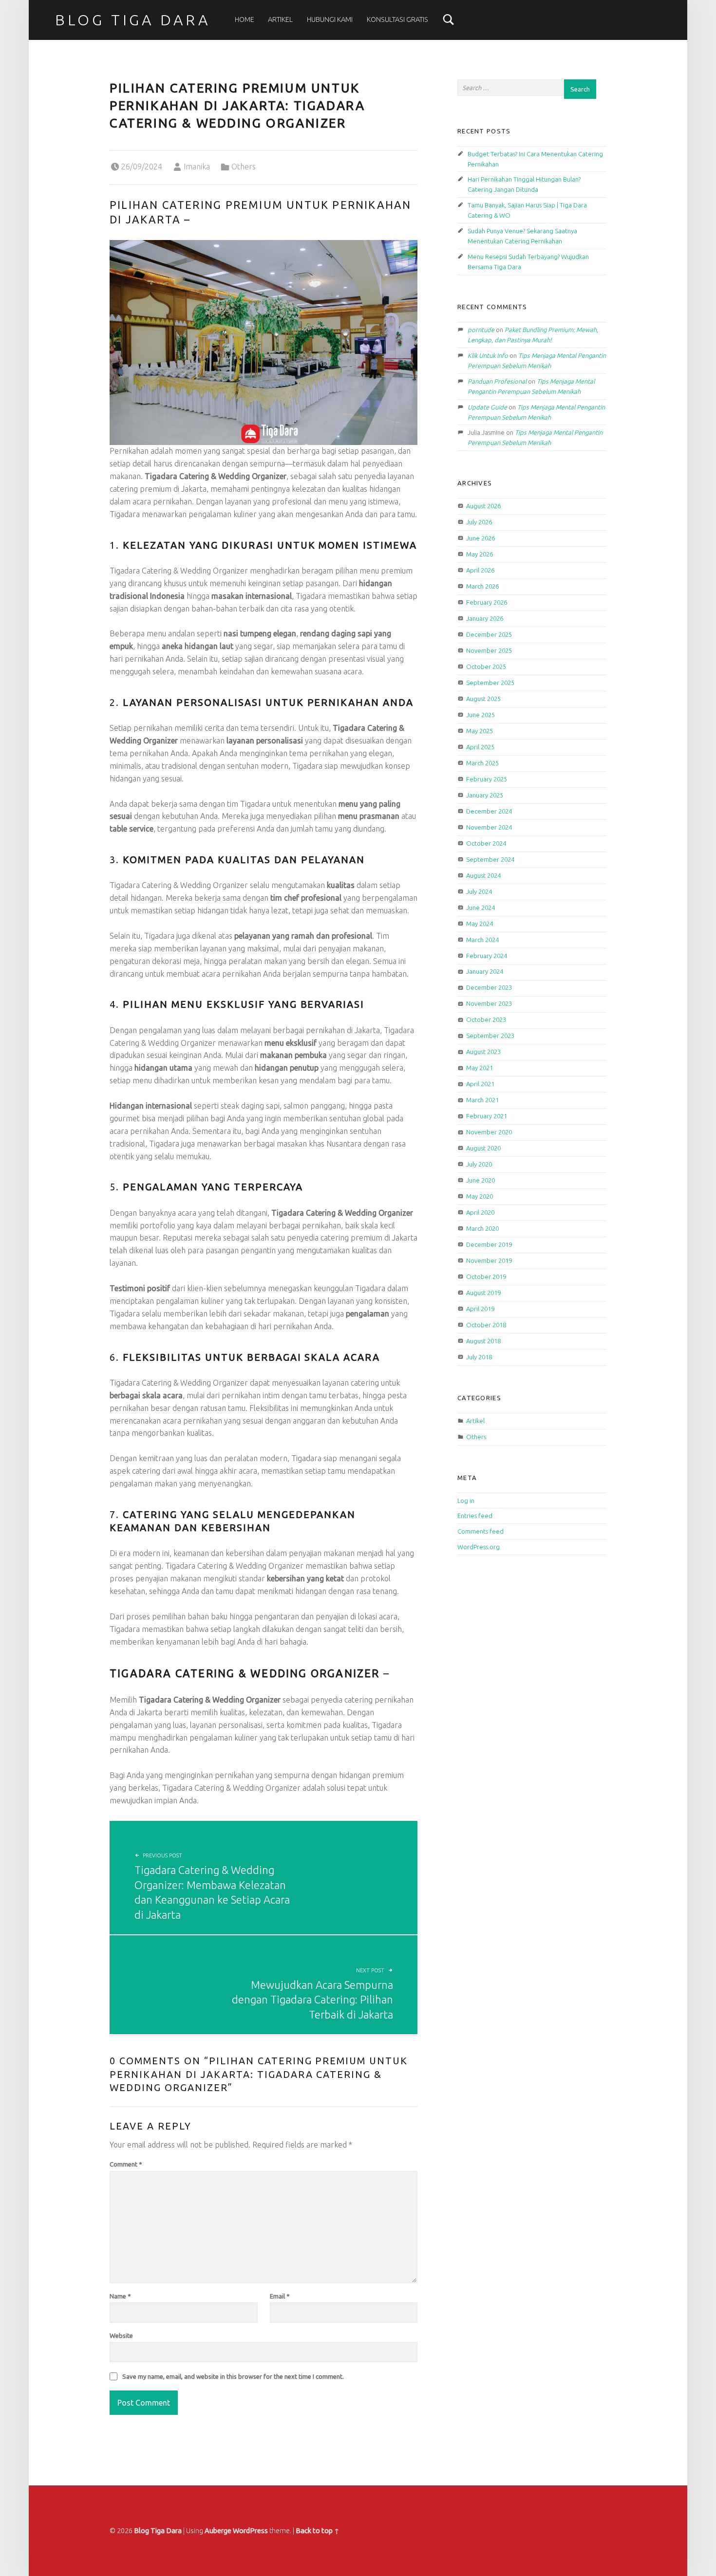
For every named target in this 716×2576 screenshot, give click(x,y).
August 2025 (483, 699)
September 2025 (490, 683)
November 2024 (489, 827)
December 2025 (489, 634)
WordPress (250, 2531)
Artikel (280, 19)
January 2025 (485, 795)
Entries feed (475, 1516)
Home (245, 19)
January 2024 (485, 971)
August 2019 (483, 1293)
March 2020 (482, 1228)
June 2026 (480, 538)
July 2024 (479, 891)
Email (280, 2296)
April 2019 (480, 1309)
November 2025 (489, 650)
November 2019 (489, 1260)
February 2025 (487, 779)
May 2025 (480, 731)
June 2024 (480, 908)
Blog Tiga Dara (133, 20)
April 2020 (480, 1212)
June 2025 (480, 715)
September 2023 (490, 1036)
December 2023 (489, 987)
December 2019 (489, 1244)
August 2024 (483, 875)
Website (121, 2335)
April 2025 (480, 747)
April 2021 (480, 1084)
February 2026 (487, 602)
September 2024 (490, 859)
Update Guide (487, 407)
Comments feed (480, 1531)
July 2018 (479, 1357)
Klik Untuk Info (488, 355)
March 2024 (482, 940)
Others (244, 167)
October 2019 (486, 1277)
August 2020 (483, 1148)
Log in (466, 1501)
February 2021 (487, 1116)
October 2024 (486, 843)
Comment (126, 2164)
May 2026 (480, 554)
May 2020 (480, 1196)
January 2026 (485, 618)
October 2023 (486, 1019)
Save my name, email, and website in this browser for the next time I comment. (233, 2376)
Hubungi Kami (330, 19)
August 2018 (483, 1341)
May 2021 (480, 1068)
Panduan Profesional (497, 381)
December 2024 (489, 811)
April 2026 (480, 570)
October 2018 (486, 1325)
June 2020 (480, 1180)
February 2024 (487, 956)
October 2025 (486, 667)
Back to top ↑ (318, 2531)
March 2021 (482, 1100)
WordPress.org (479, 1547)
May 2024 (480, 924)
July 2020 (479, 1164)
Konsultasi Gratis (397, 19)
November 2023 (489, 1003)
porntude (481, 330)
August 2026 (483, 506)
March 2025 (482, 763)
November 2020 (489, 1132)
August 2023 (483, 1052)
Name (120, 2296)
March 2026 (482, 586)
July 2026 (479, 522)
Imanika (197, 167)
